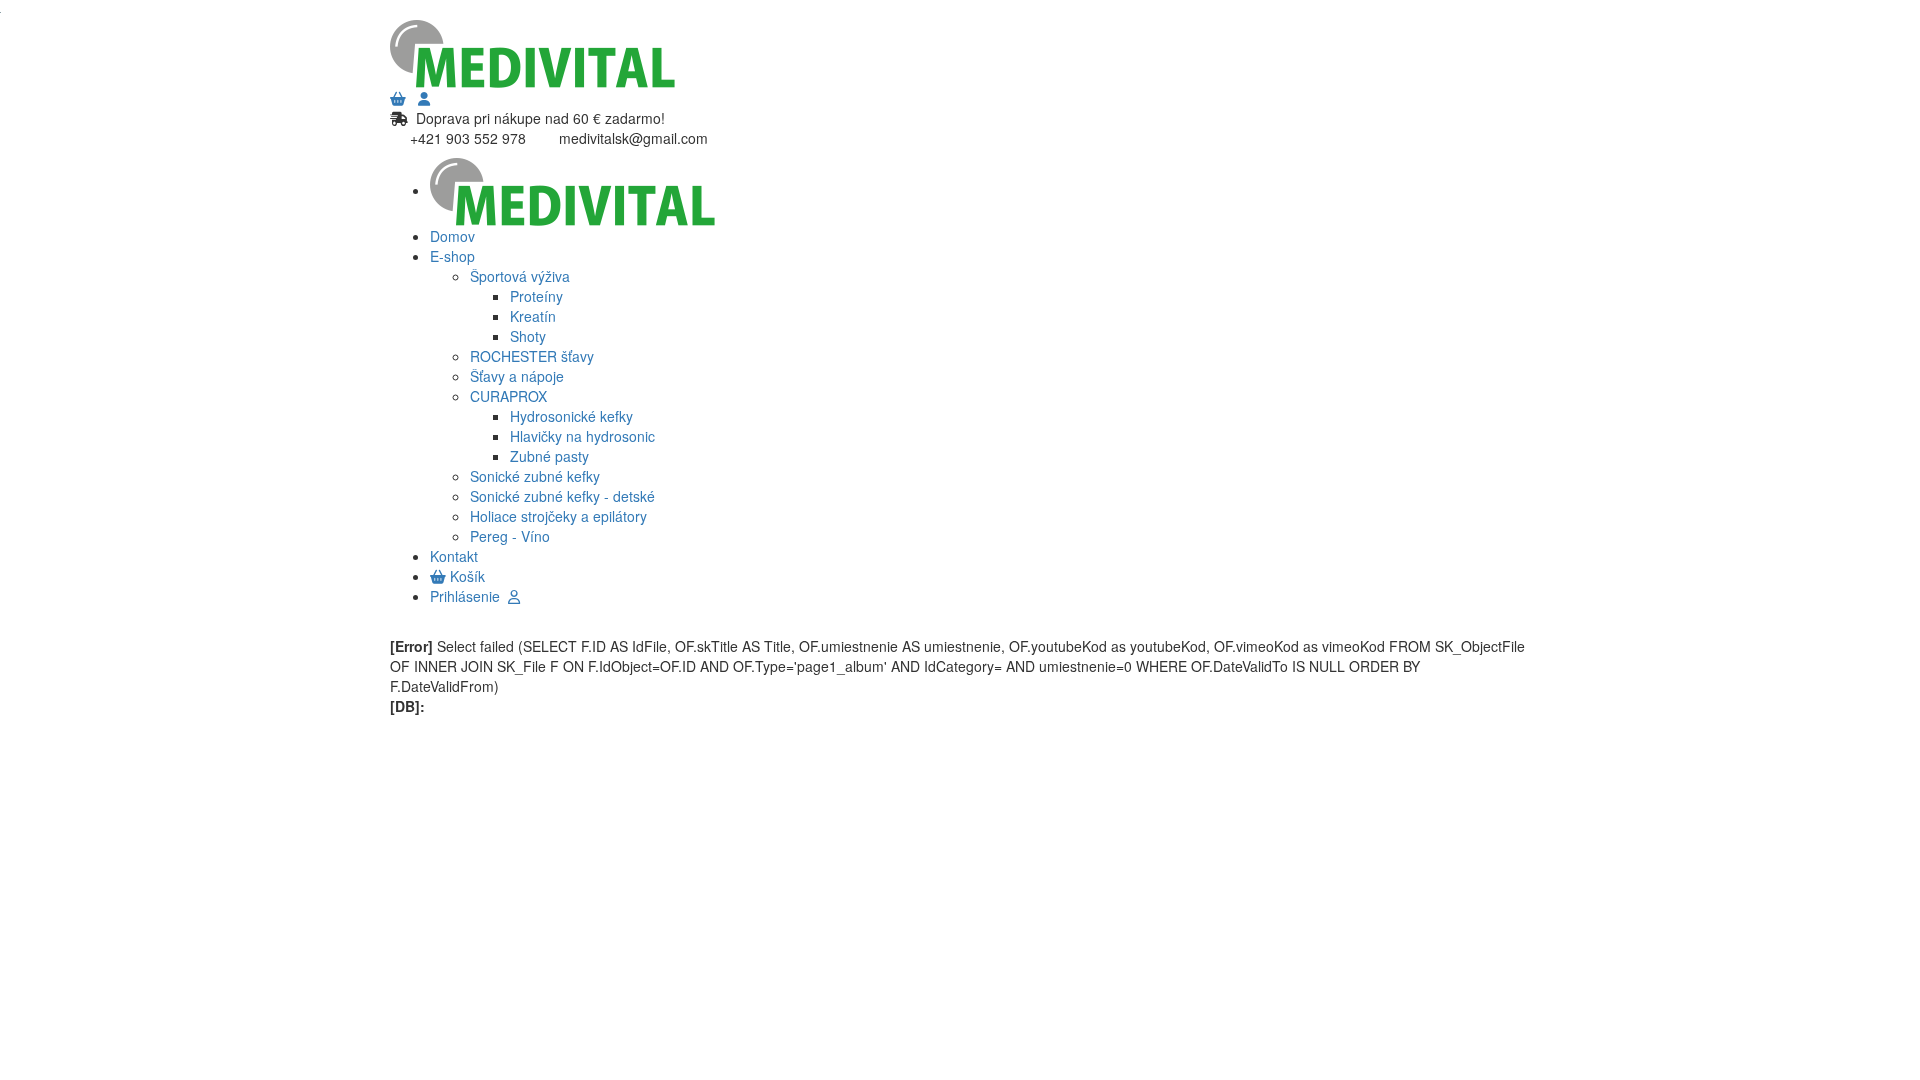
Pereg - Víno (510, 536)
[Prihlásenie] (424, 98)
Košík (465, 576)
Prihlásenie (469, 596)
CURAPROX (508, 396)
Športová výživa (520, 276)
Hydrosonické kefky (571, 416)
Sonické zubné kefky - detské (562, 496)
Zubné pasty (549, 456)
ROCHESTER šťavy (532, 356)
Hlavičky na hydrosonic (582, 436)
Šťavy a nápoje (517, 376)
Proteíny (536, 296)
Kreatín (533, 316)
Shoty (528, 336)
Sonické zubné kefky (535, 476)
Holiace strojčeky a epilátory (558, 516)
